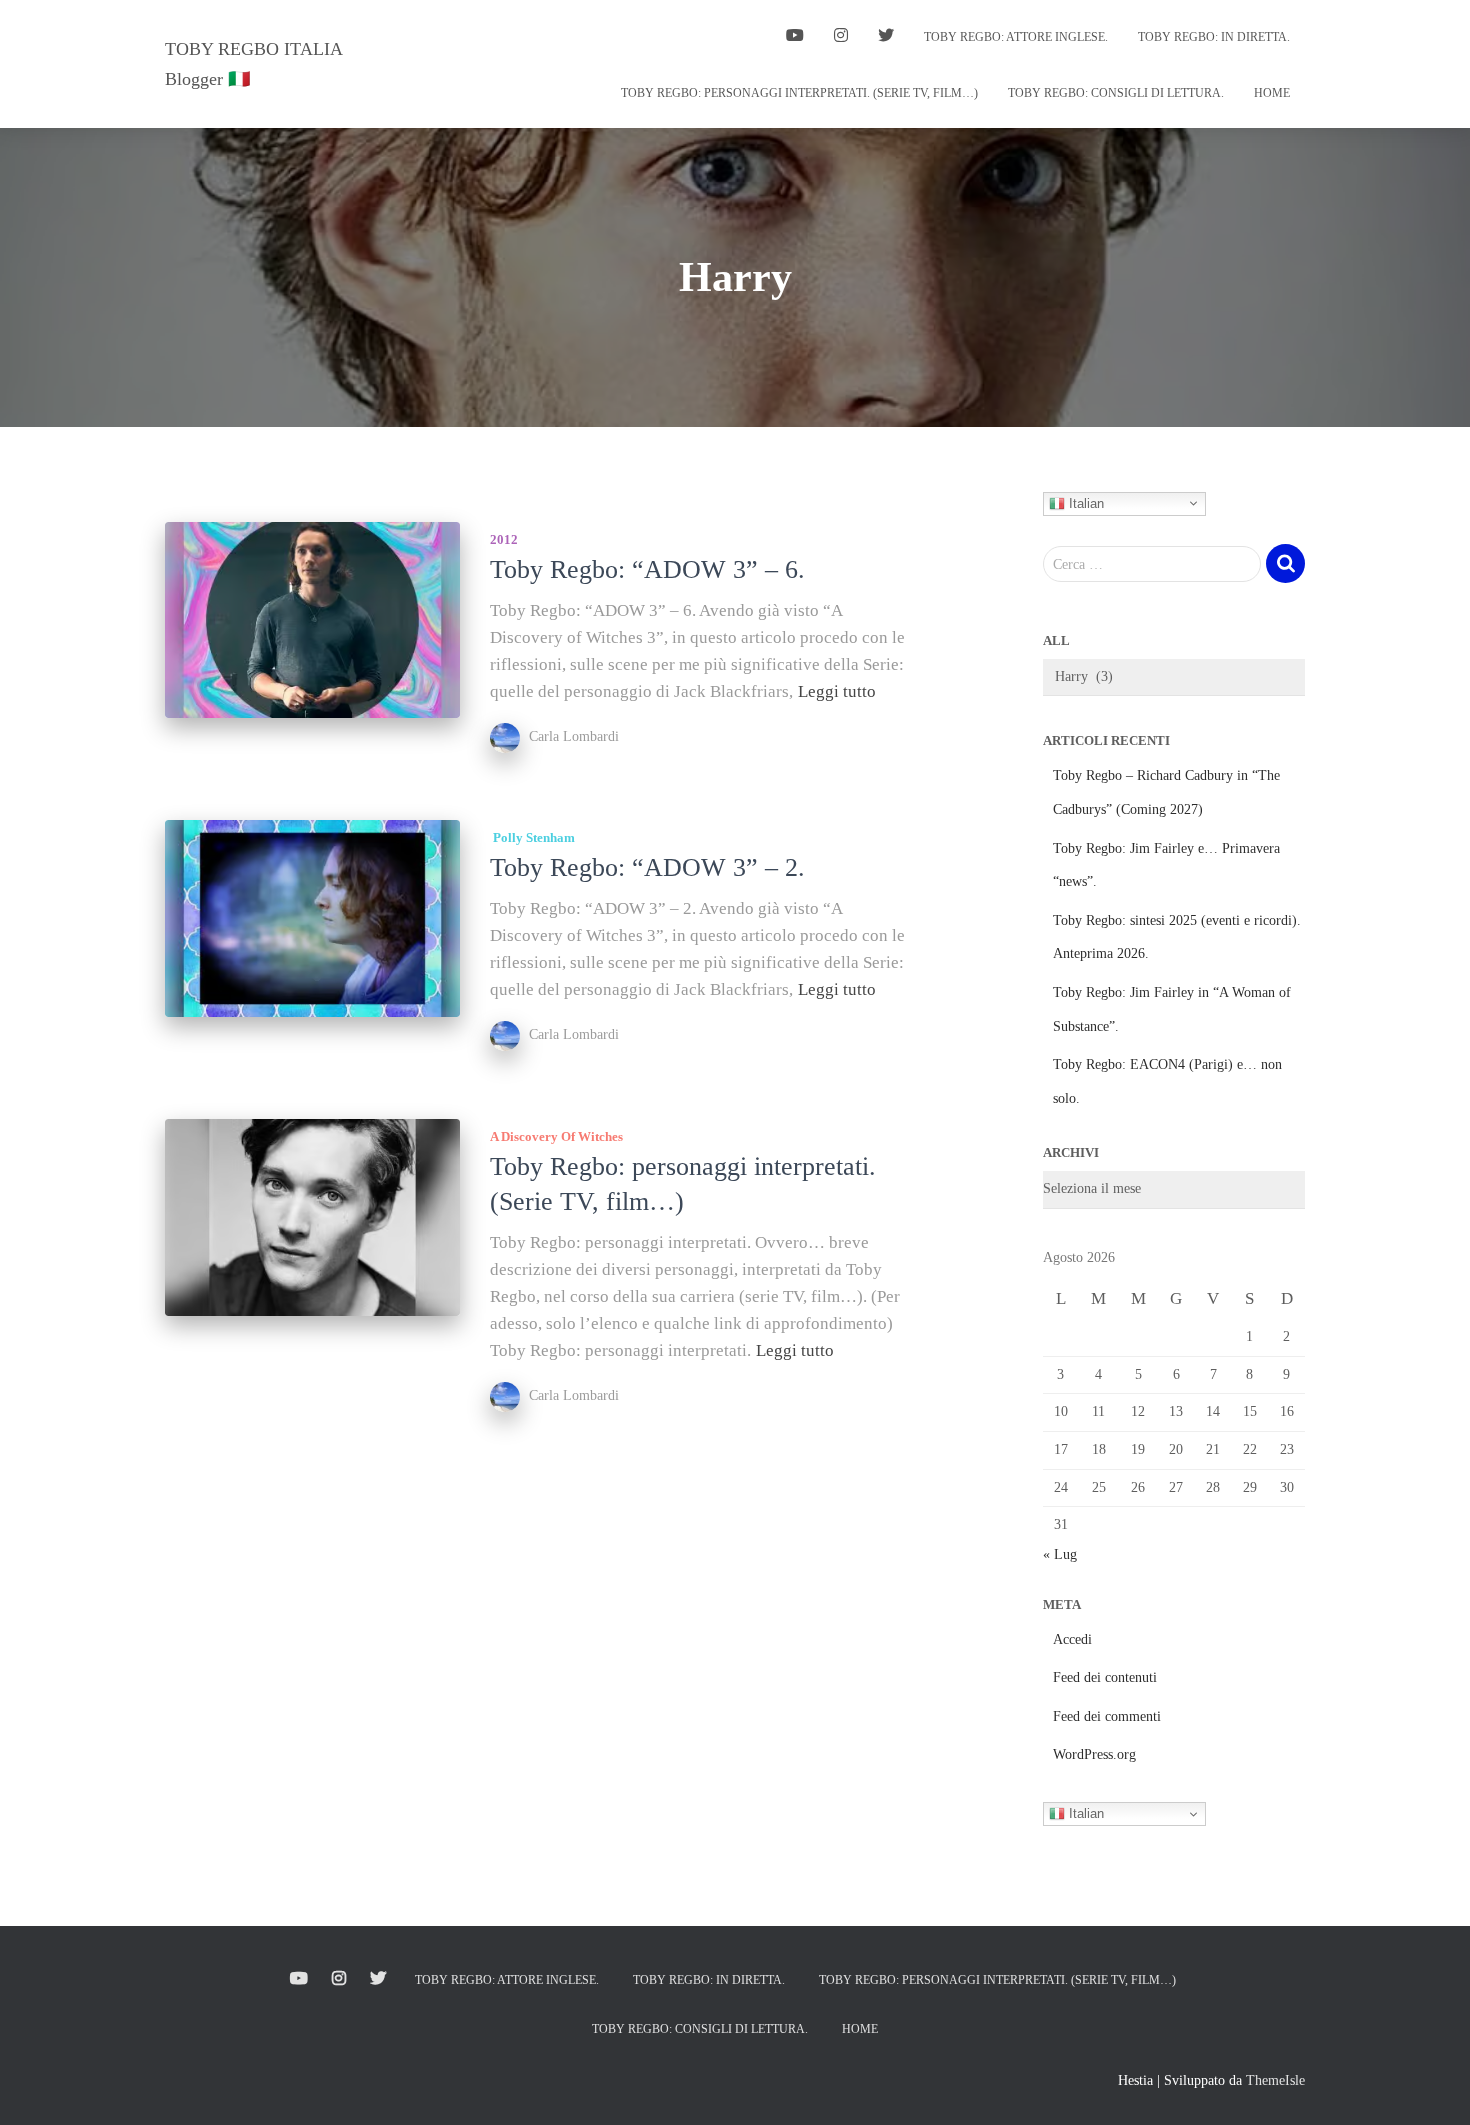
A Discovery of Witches (556, 1136)
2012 (504, 539)
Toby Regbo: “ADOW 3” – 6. (647, 569)
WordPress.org (1094, 1754)
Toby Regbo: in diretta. (1214, 37)
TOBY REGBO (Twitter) (886, 38)
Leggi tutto (837, 691)
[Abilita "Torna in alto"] (1430, 2085)
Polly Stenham (532, 837)
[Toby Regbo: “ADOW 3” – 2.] (312, 918)
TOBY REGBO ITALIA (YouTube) (795, 38)
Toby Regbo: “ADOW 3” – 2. (647, 867)
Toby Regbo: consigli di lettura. (1116, 93)
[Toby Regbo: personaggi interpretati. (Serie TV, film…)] (312, 1217)
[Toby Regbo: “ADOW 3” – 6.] (312, 620)
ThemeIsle (1275, 2080)
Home (1272, 93)
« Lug (1060, 1554)
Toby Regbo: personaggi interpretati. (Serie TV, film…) (799, 93)
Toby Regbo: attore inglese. (1016, 37)
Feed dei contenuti (1105, 1677)
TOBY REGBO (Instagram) (841, 38)
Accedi (1072, 1639)
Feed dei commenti (1107, 1716)
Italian (1084, 502)
